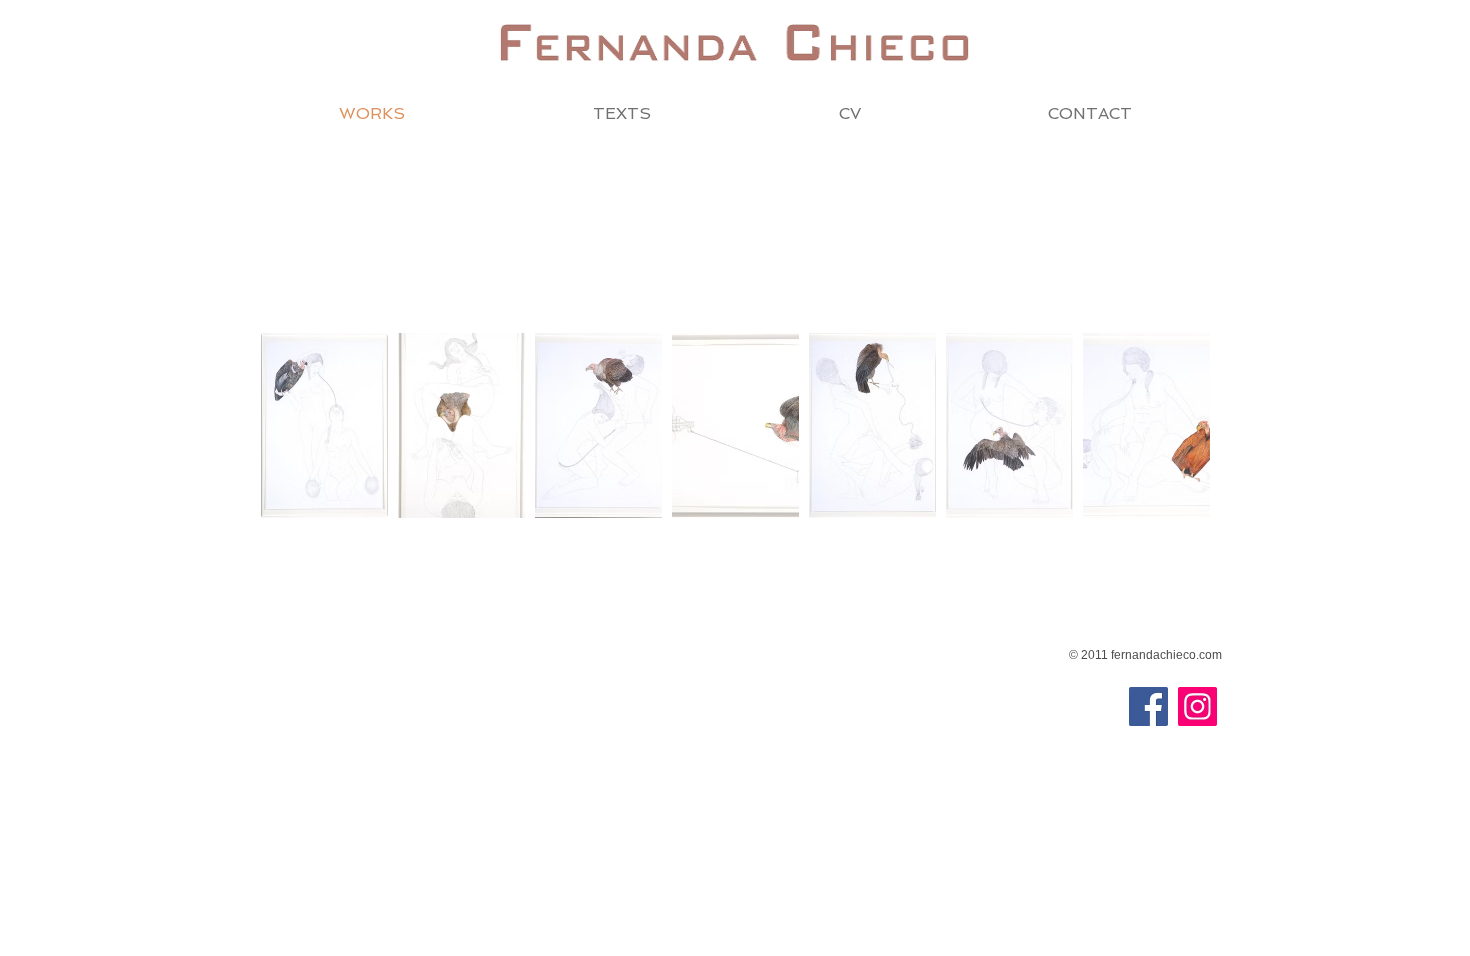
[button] (324, 425)
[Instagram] (1197, 706)
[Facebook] (1148, 706)
